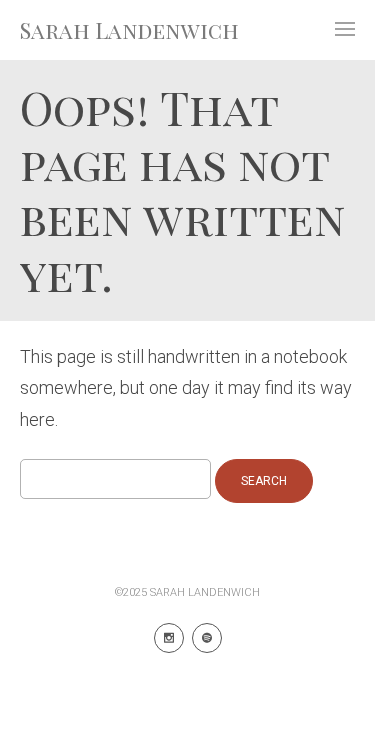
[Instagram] (169, 638)
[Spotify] (207, 638)
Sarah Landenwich (129, 30)
